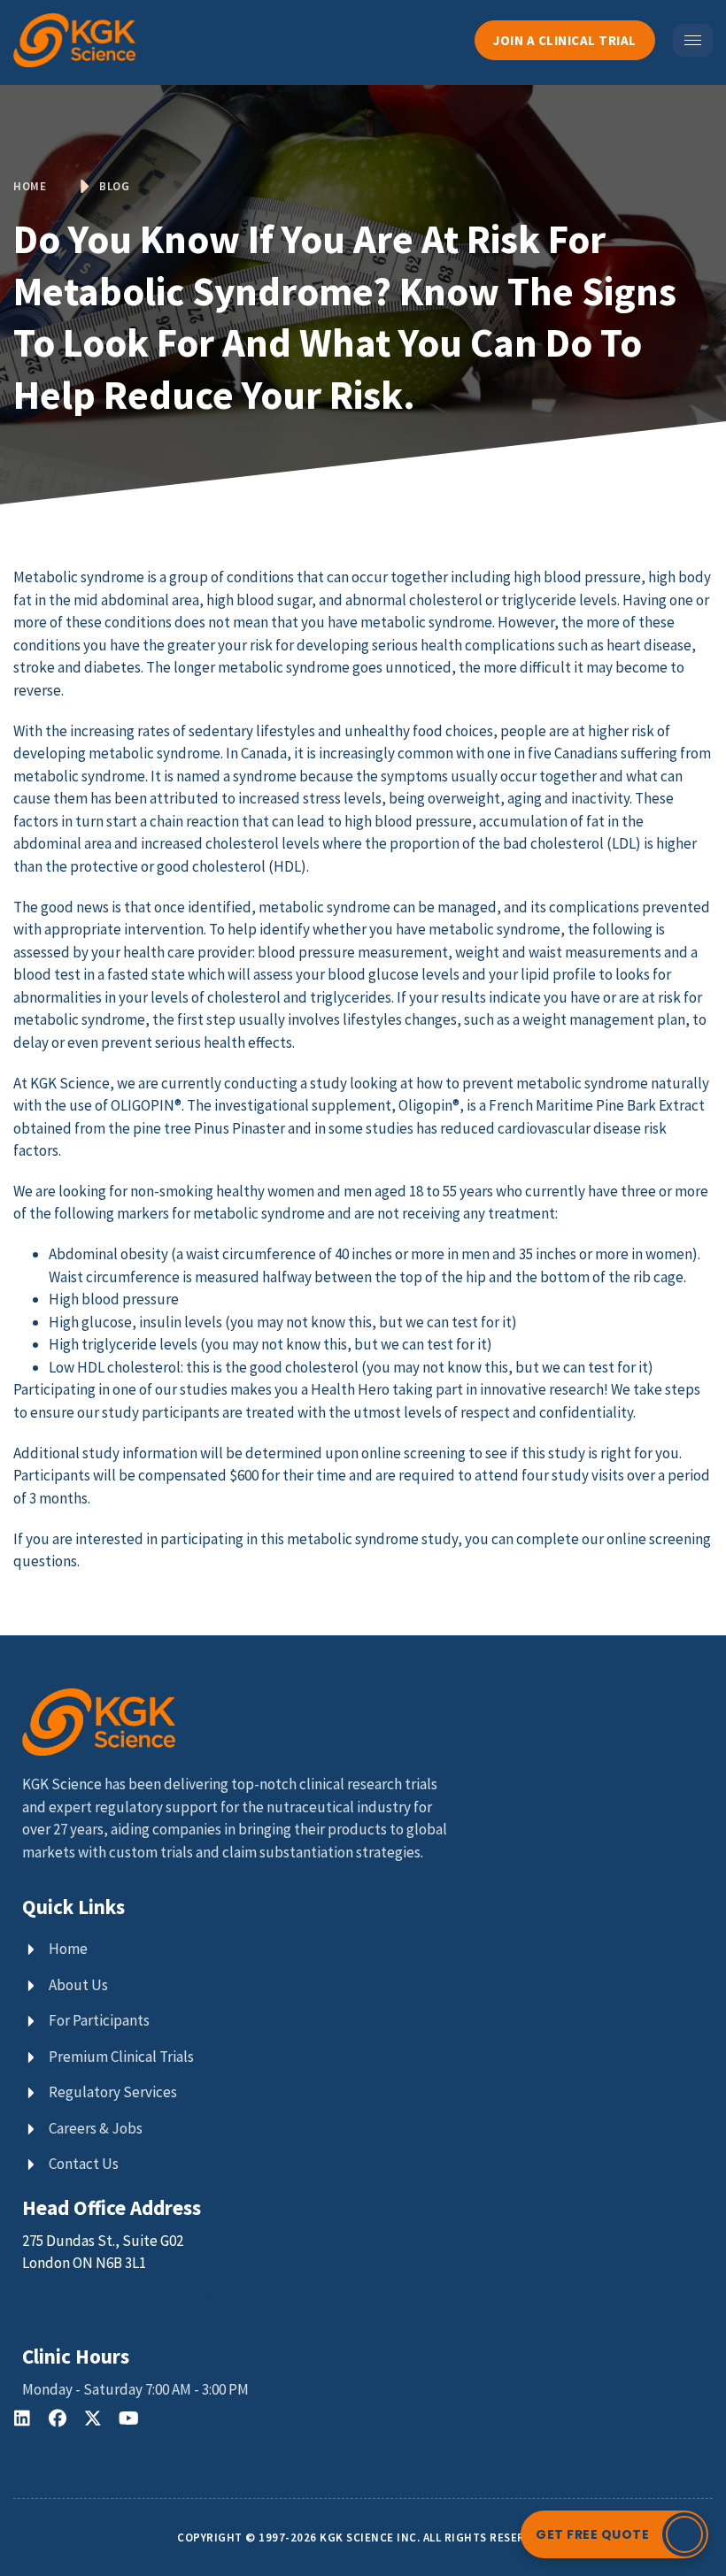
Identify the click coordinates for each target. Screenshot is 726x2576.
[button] (614, 2534)
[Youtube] (128, 2418)
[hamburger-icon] (693, 40)
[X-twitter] (93, 2418)
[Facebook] (58, 2418)
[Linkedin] (22, 2418)
